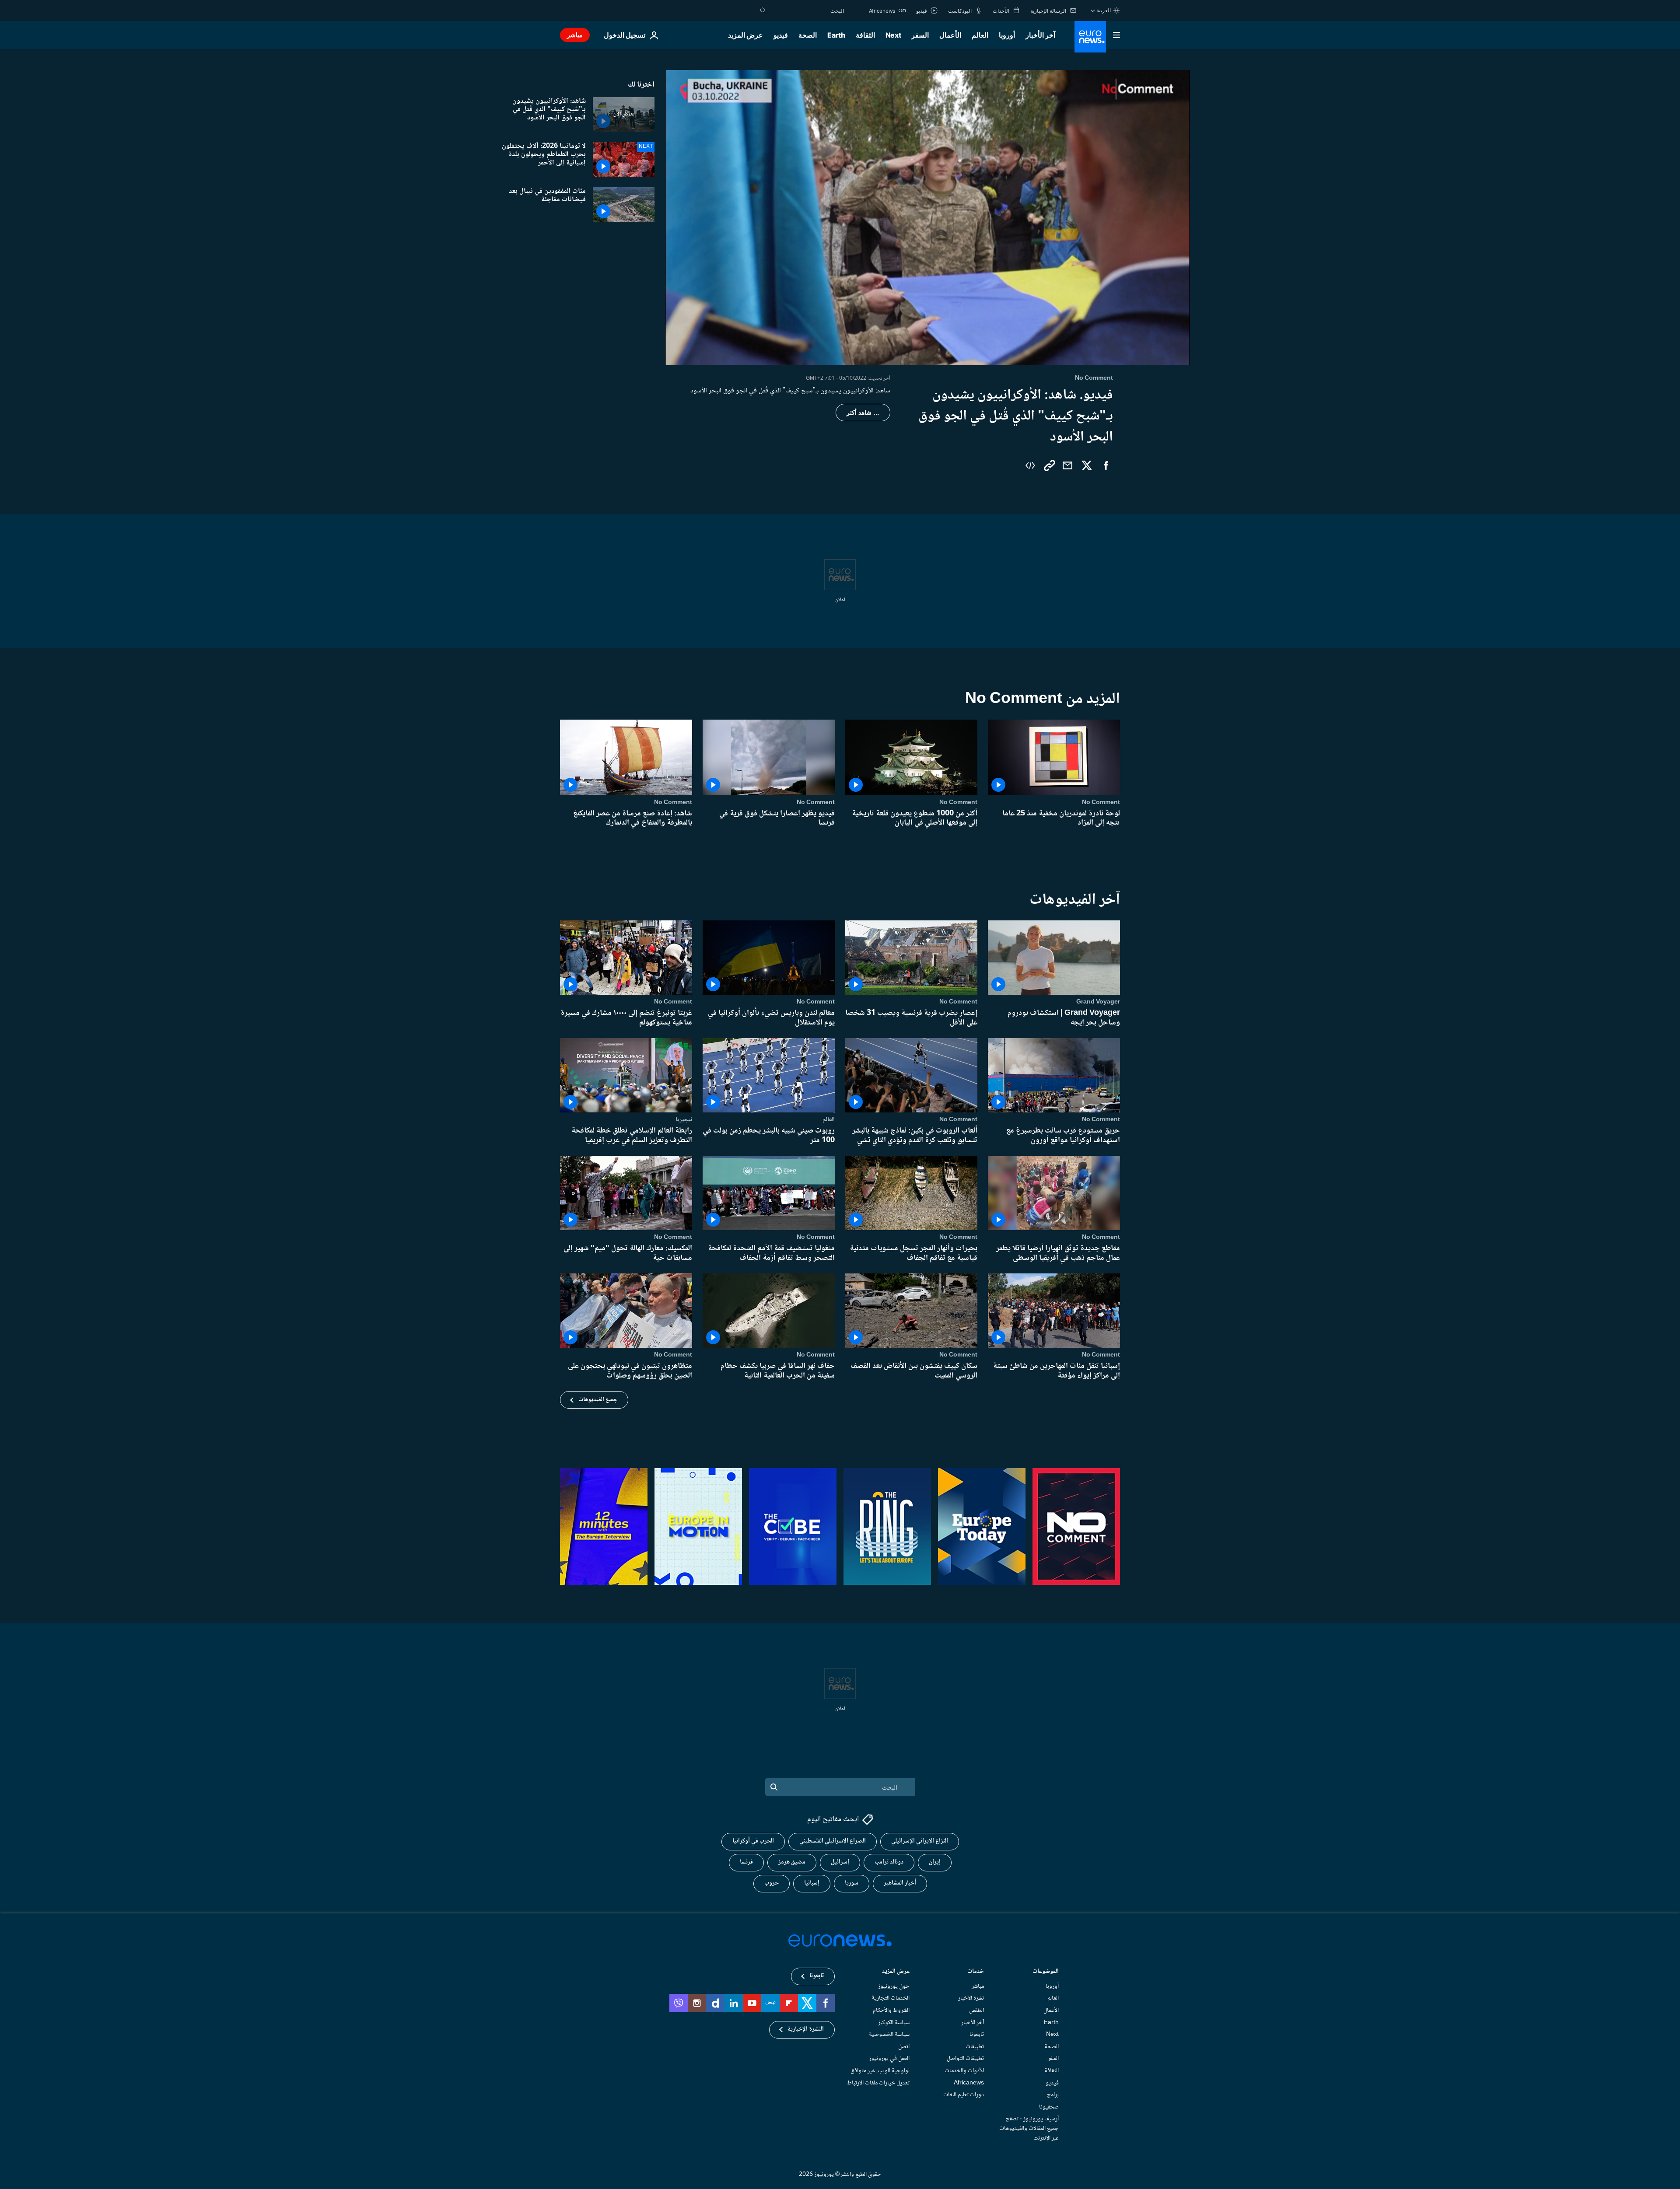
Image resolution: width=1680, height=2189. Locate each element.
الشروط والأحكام (891, 2011)
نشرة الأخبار (971, 1998)
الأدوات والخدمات (964, 2071)
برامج (1053, 2095)
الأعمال (950, 35)
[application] (927, 218)
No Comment (1101, 802)
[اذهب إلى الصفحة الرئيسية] (1090, 37)
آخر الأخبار (1040, 35)
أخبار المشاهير (900, 1883)
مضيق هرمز (792, 1862)
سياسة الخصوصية (889, 2035)
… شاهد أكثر (863, 413)
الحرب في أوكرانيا (753, 1841)
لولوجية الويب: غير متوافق (880, 2071)
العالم (980, 35)
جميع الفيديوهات (598, 1400)
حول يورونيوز (894, 1986)
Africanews (969, 2083)
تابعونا (977, 2035)
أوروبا (1007, 35)
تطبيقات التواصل (965, 2059)
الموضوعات (1046, 1972)
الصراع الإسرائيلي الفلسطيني (833, 1841)
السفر (920, 35)
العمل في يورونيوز (889, 2059)
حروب (772, 1883)
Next (893, 35)
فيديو (781, 35)
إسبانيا (812, 1883)
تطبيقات (975, 2047)
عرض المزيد (896, 1972)
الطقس (976, 2011)
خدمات (976, 1972)
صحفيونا (1049, 2107)
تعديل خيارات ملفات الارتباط (878, 2083)
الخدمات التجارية (891, 1998)
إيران (935, 1862)
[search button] (763, 10)
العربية (1104, 10)
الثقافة (865, 35)
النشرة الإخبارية (806, 2029)
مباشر (575, 35)
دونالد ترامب (889, 1862)
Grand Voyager (1098, 1002)
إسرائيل (840, 1862)
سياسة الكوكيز (894, 2022)
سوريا (852, 1883)
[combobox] (807, 10)
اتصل (904, 2047)
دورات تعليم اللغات (964, 2095)
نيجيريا (684, 1119)
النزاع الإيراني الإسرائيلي (920, 1841)
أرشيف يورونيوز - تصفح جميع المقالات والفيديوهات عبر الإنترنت (1029, 2128)
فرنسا (746, 1862)
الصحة (808, 35)
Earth (836, 35)
